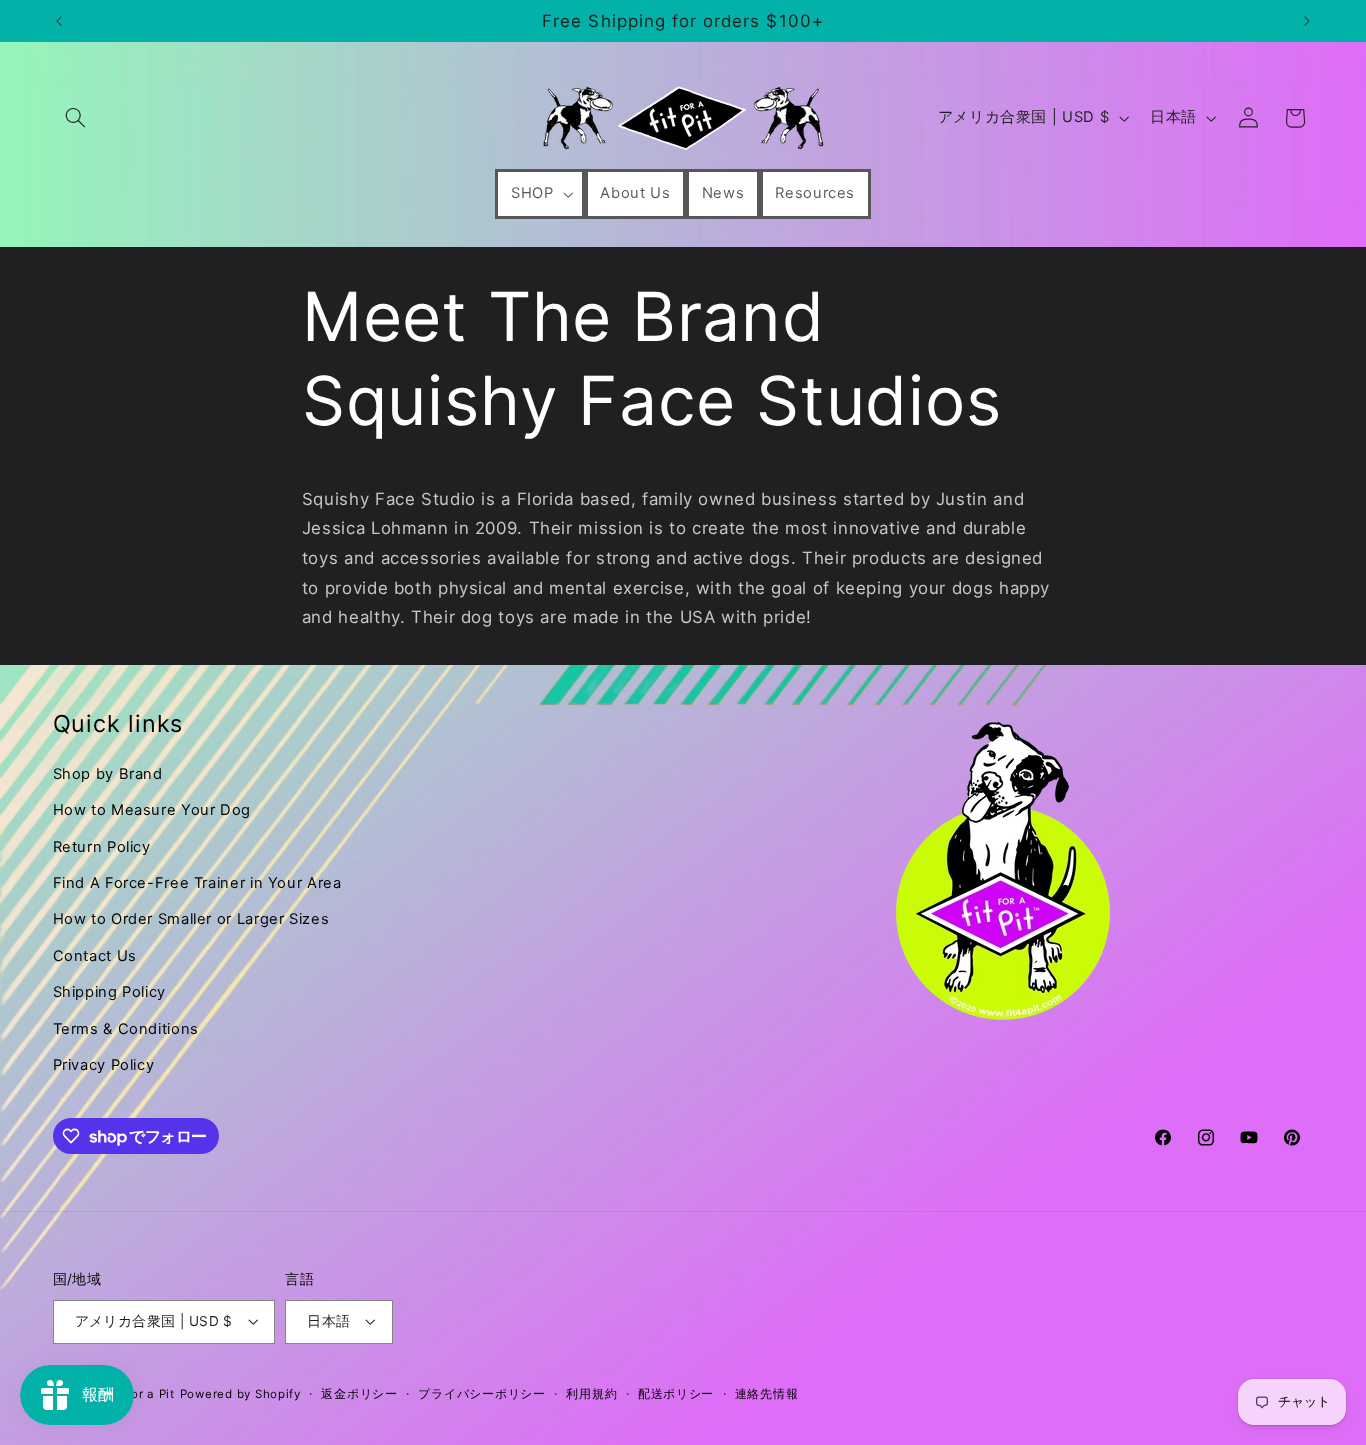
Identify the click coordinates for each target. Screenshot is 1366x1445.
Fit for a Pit (140, 1394)
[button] (76, 118)
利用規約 (591, 1394)
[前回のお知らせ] (59, 21)
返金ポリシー (359, 1394)
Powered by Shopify (240, 1394)
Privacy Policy (104, 1065)
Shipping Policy (109, 992)
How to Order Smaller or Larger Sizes (191, 919)
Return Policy (102, 847)
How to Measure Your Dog (152, 810)
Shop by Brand (108, 774)
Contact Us (95, 956)
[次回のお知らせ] (1307, 21)
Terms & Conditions (126, 1029)
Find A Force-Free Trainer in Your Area (197, 883)
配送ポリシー (676, 1394)
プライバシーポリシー (481, 1394)
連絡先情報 (767, 1394)
